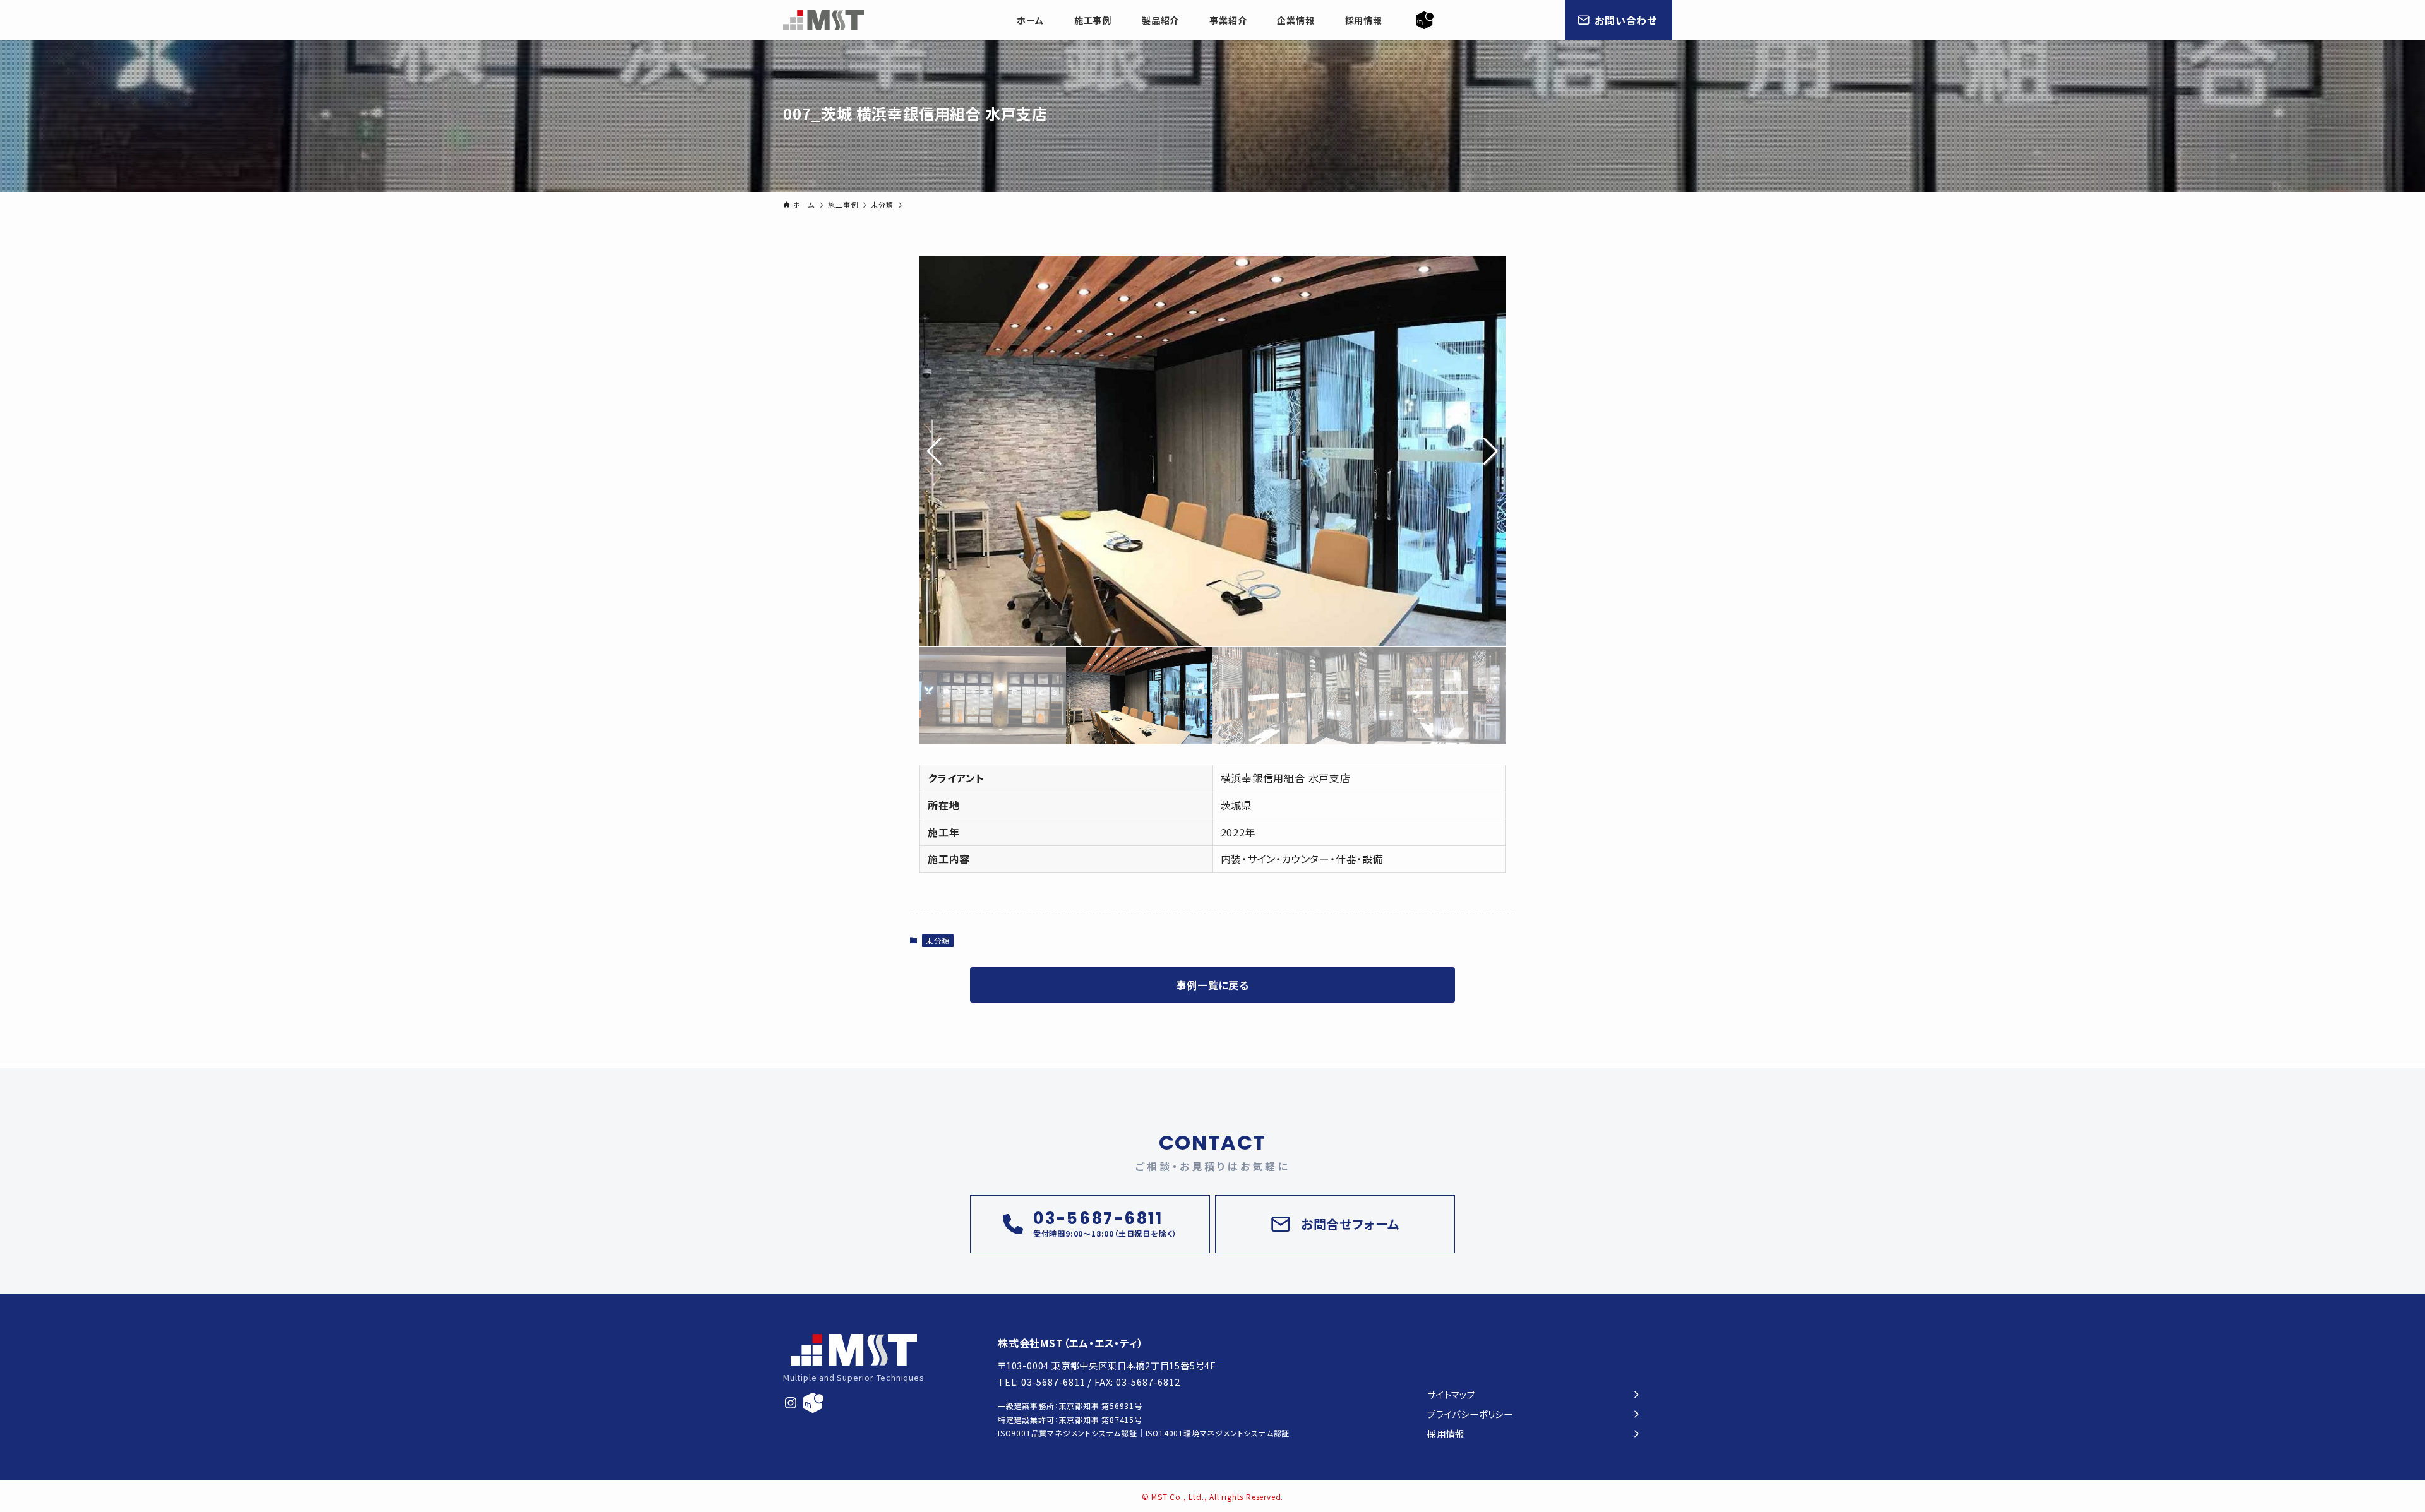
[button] (1491, 451)
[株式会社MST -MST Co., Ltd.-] (823, 20)
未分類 (938, 940)
